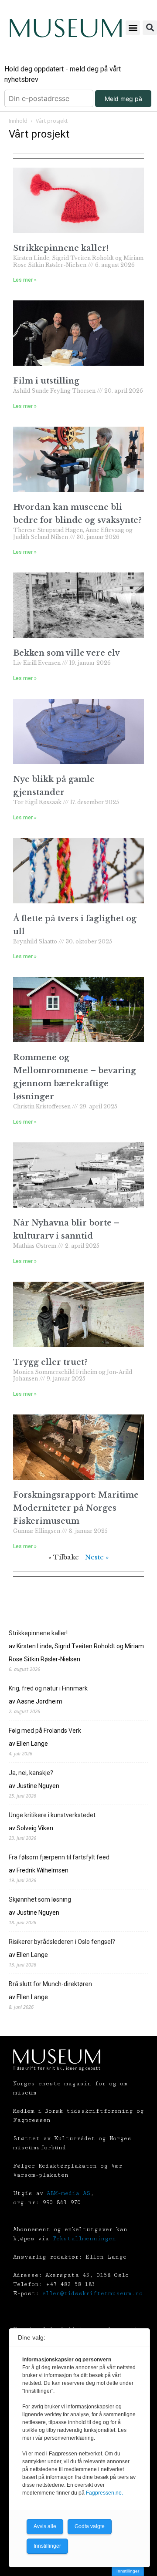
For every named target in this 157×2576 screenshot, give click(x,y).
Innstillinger (128, 2571)
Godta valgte (90, 2526)
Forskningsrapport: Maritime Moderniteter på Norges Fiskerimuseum (76, 1508)
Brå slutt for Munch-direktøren (50, 1984)
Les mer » (25, 280)
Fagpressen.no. (104, 2493)
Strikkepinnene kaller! (61, 248)
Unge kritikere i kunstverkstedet (52, 1815)
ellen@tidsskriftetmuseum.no (92, 2293)
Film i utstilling (46, 381)
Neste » (97, 1557)
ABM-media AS (68, 2193)
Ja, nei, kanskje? (31, 1773)
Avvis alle (45, 2526)
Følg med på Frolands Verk (45, 1731)
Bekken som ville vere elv (67, 653)
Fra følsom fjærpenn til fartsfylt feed (59, 1857)
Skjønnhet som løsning (40, 1899)
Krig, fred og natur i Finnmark (48, 1688)
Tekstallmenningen (84, 2239)
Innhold (18, 121)
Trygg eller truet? (50, 1362)
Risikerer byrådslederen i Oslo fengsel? (62, 1942)
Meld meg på (123, 99)
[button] (133, 28)
